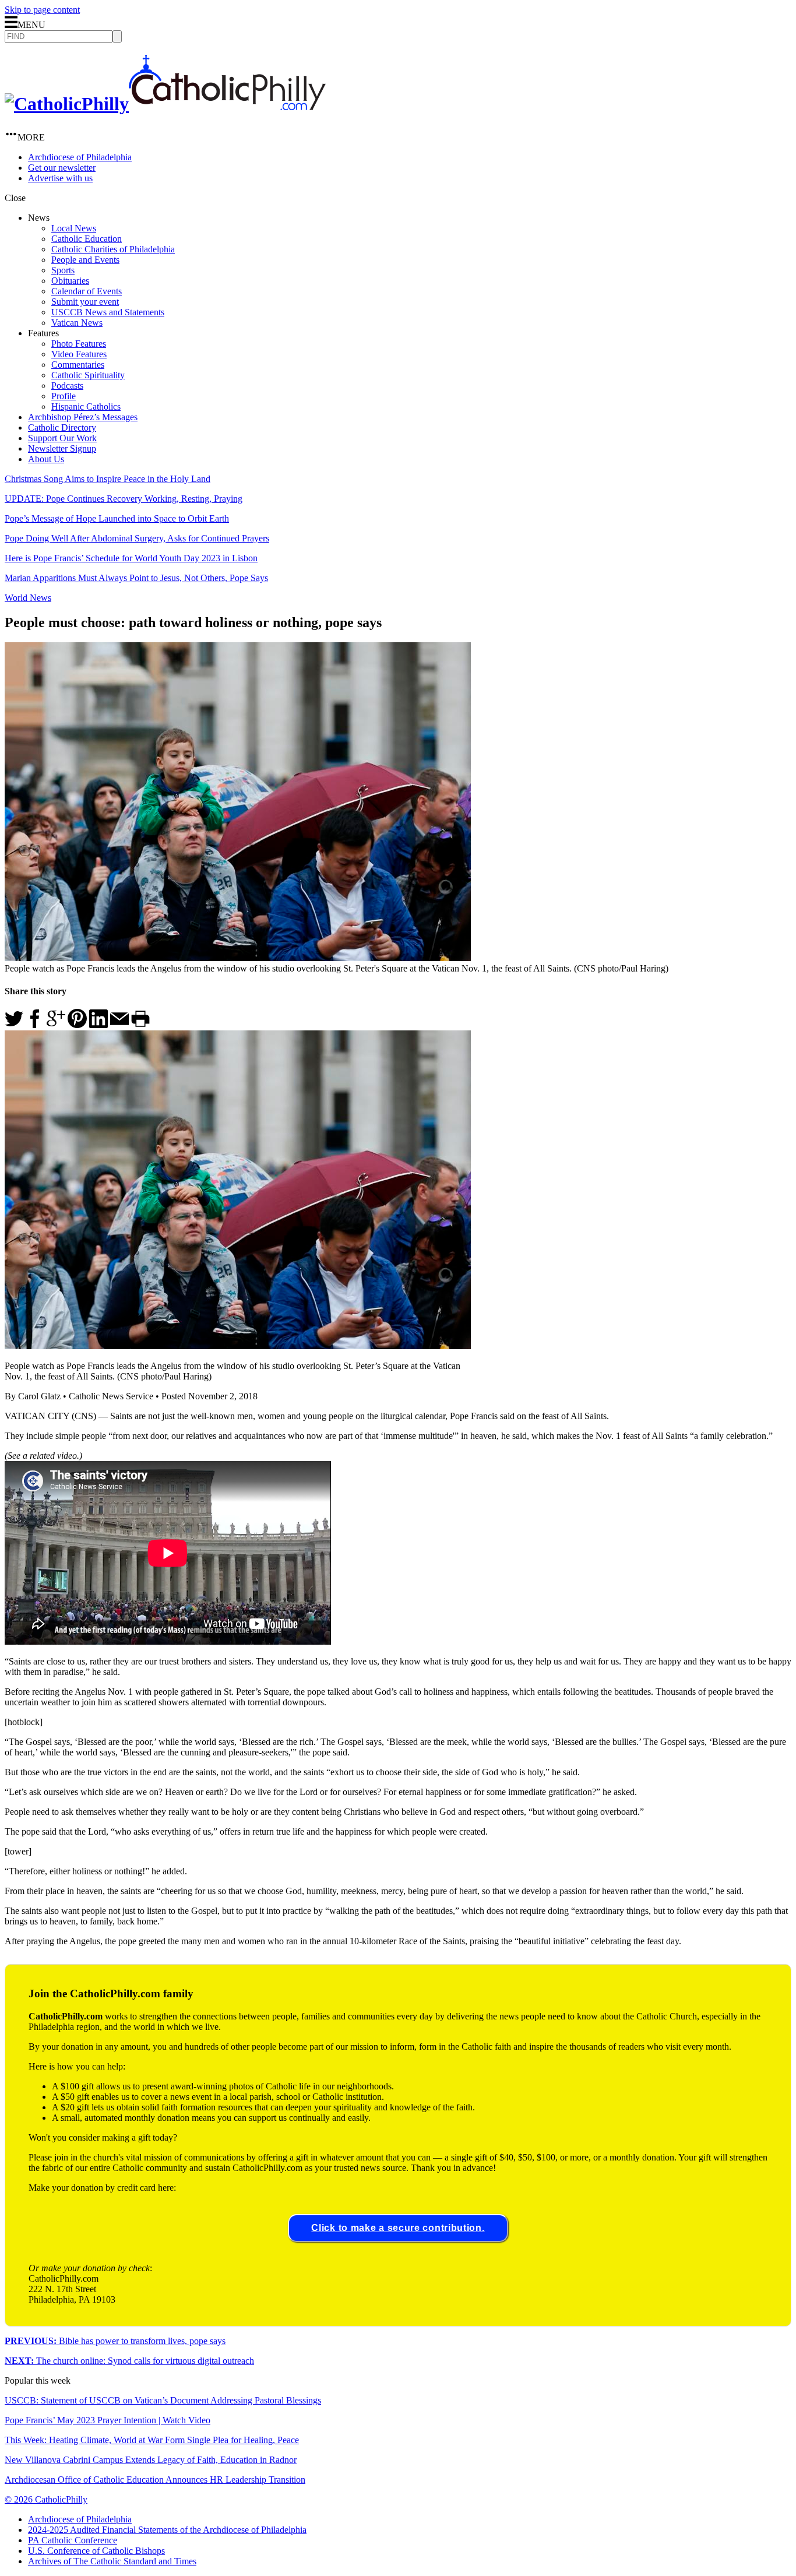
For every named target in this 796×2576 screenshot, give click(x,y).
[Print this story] (140, 1025)
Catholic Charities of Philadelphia (113, 249)
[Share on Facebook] (35, 1025)
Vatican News (77, 323)
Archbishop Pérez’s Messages (83, 417)
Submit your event (85, 302)
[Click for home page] (165, 104)
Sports (63, 270)
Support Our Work (62, 438)
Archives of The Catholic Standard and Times (112, 2561)
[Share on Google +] (56, 1025)
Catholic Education (87, 239)
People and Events (85, 260)
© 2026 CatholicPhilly (46, 2499)
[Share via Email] (119, 1025)
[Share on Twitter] (14, 1025)
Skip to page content (42, 10)
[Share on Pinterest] (77, 1025)
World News (28, 598)
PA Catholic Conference (73, 2540)
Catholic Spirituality (88, 375)
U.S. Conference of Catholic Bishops (96, 2551)
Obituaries (70, 281)
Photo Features (79, 344)
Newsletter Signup (62, 448)
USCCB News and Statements (108, 312)
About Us (46, 459)
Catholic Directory (62, 427)
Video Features (79, 354)
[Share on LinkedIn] (98, 1025)
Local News (74, 228)
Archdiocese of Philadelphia (80, 157)
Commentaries (78, 365)
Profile (64, 396)
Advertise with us (60, 178)
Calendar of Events (87, 291)
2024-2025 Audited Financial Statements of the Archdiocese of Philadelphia (167, 2530)
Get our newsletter (62, 168)
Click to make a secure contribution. (398, 2228)
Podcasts (67, 386)
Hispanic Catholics (86, 407)
